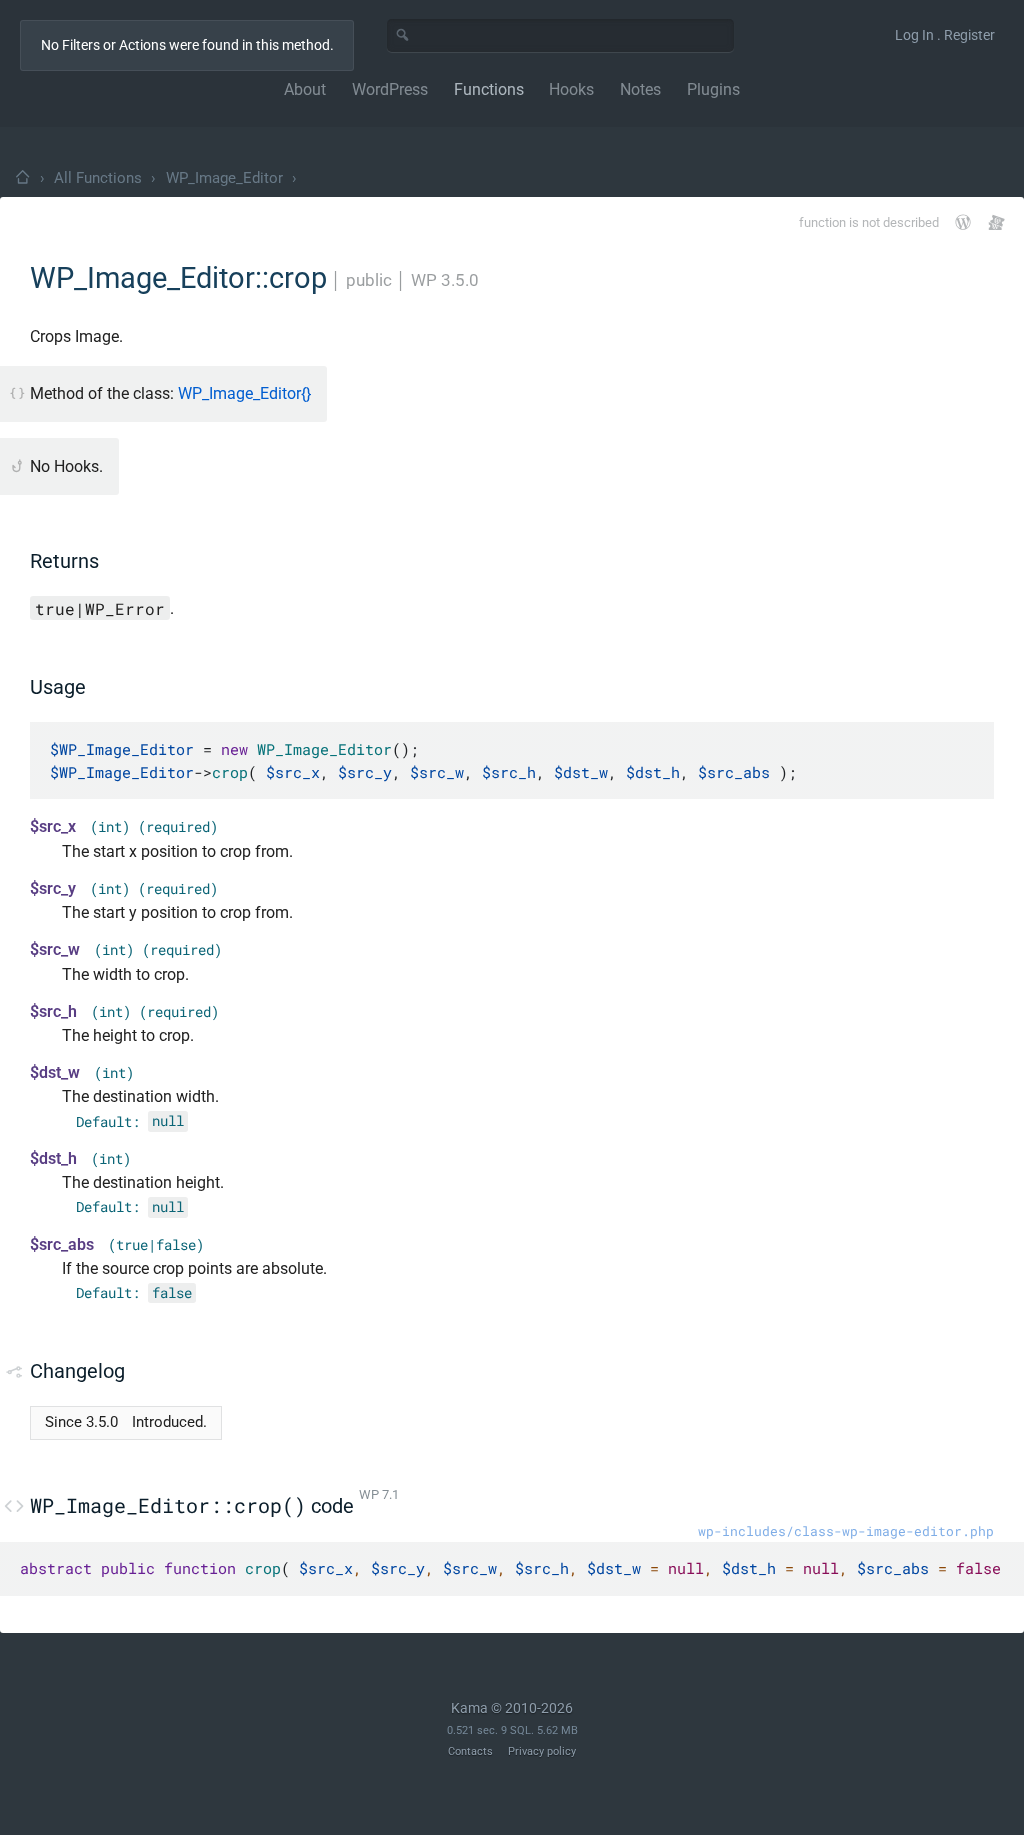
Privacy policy (542, 1751)
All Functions (98, 178)
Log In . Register (945, 35)
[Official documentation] (963, 222)
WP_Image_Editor (224, 178)
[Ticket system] (996, 222)
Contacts (470, 1751)
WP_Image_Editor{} (244, 393)
